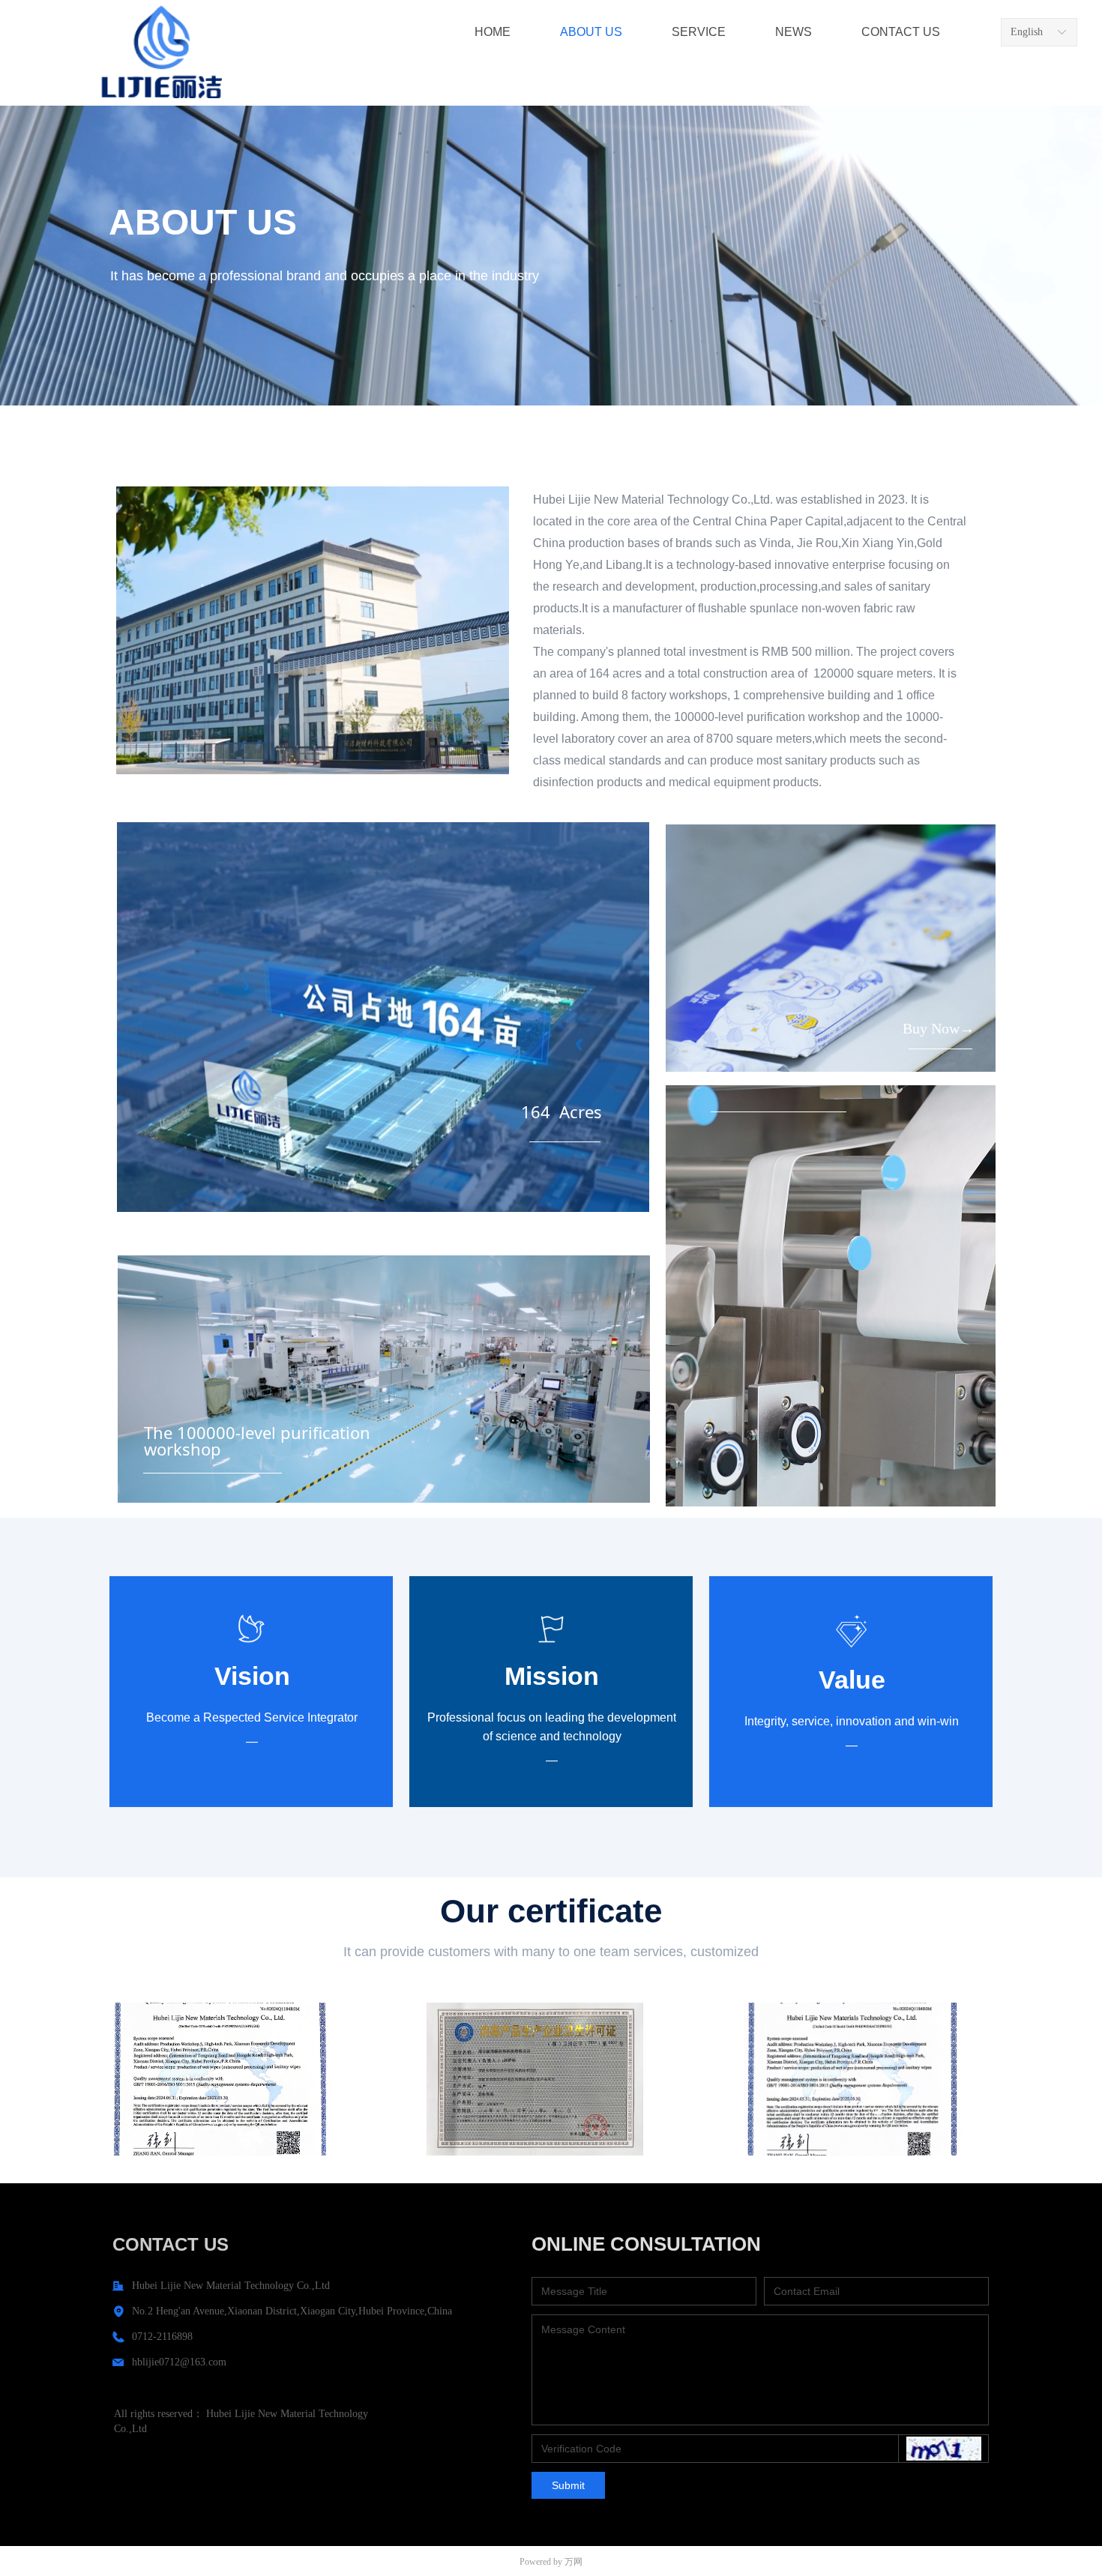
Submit (568, 2485)
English (1027, 32)
